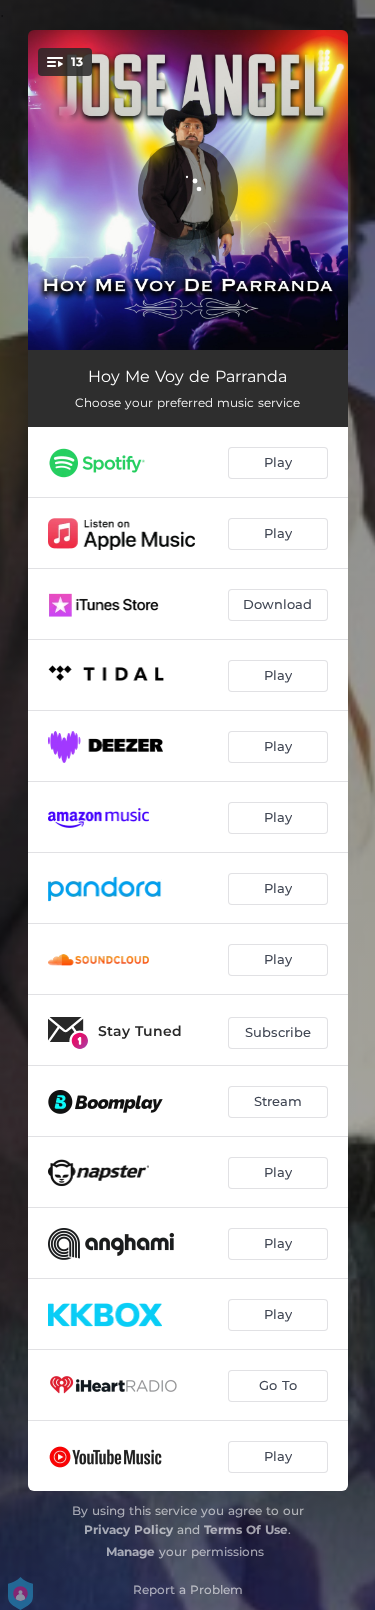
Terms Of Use (246, 1529)
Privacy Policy (128, 1529)
